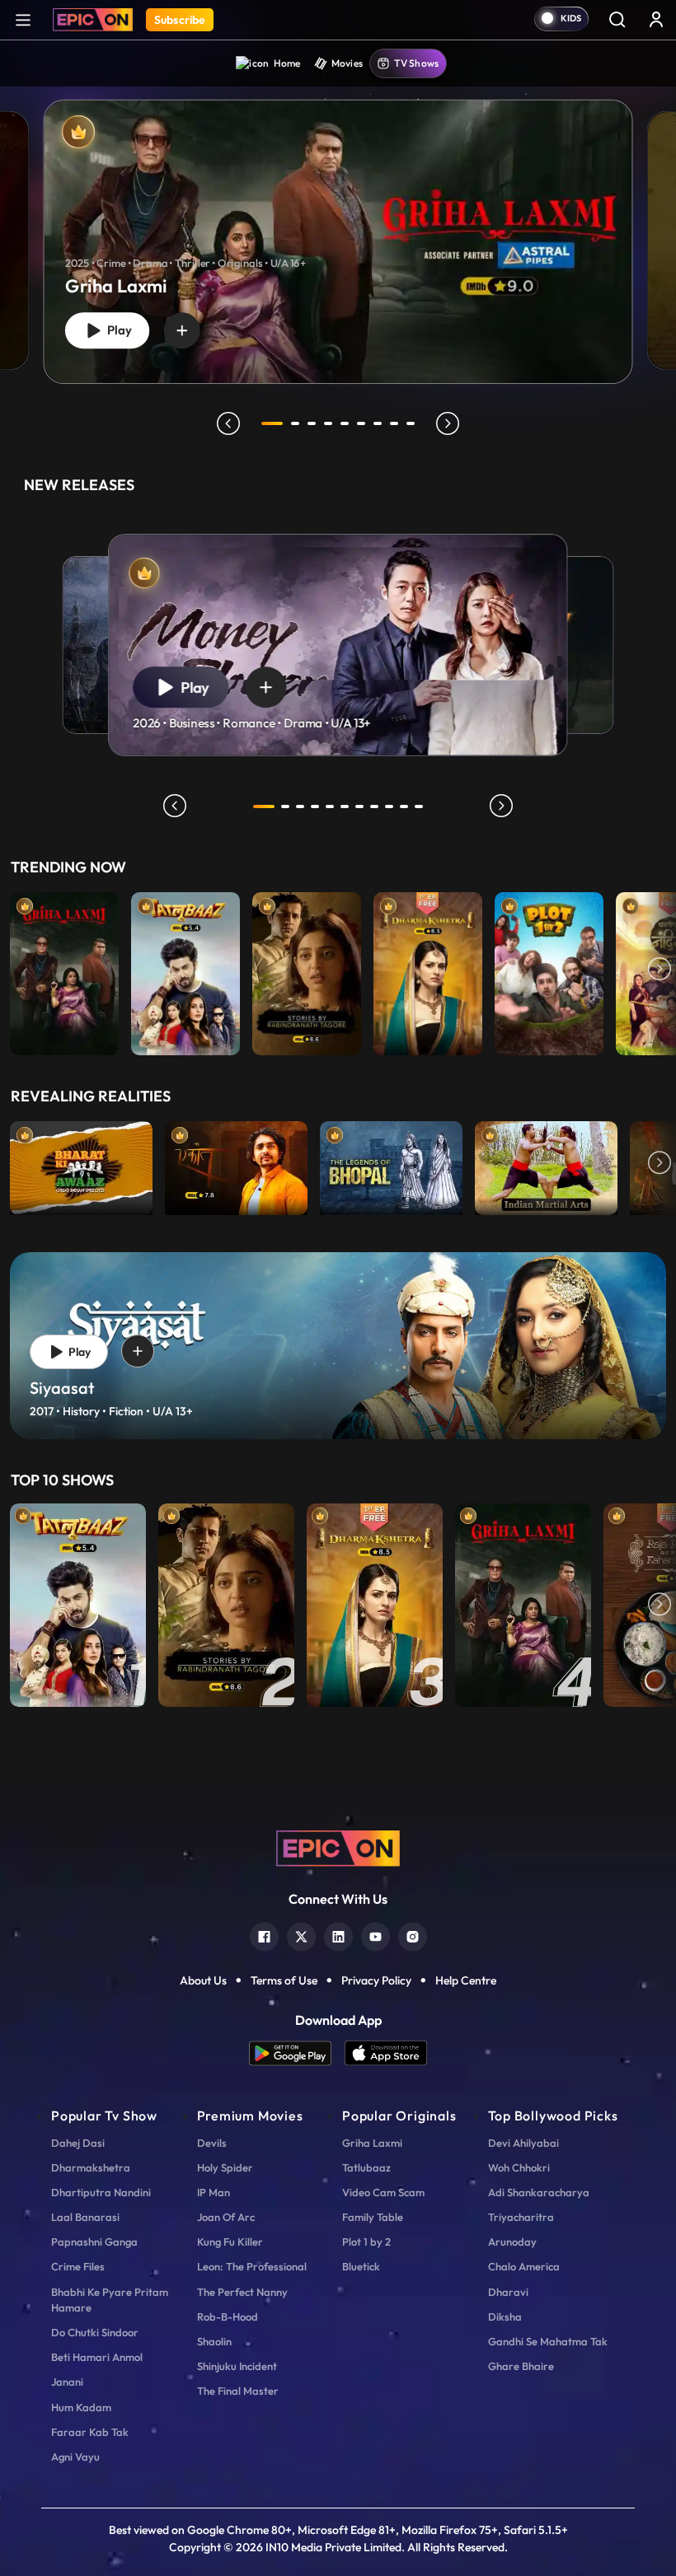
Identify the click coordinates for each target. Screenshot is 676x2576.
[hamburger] (23, 19)
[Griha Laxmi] (338, 242)
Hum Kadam (81, 2407)
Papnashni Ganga (94, 2242)
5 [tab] (345, 423)
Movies (347, 63)
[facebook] (264, 1935)
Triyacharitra (521, 2217)
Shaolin (214, 2341)
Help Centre (466, 1980)
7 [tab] (378, 423)
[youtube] (376, 1935)
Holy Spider (225, 2167)
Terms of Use (284, 1980)
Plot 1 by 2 (366, 2242)
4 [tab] (328, 423)
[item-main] (64, 970)
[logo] (338, 1847)
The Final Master (238, 2391)
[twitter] (301, 1935)
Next (660, 970)
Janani (67, 2382)
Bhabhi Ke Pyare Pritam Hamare (110, 2300)
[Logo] (93, 20)
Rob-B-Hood (228, 2317)
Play (116, 330)
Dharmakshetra (91, 2167)
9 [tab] (411, 423)
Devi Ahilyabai (523, 2143)
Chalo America (524, 2266)
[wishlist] (182, 330)
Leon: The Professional (252, 2266)
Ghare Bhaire (521, 2366)
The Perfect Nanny (242, 2292)
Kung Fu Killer (230, 2242)
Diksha (505, 2317)
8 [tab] (394, 423)
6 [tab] (361, 423)
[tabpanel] (338, 228)
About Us (203, 1980)
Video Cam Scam (383, 2192)
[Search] (617, 19)
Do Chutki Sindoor (95, 2332)
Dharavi (508, 2292)
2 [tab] (295, 423)
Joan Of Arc (226, 2217)
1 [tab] (272, 423)
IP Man (214, 2192)
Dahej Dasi (78, 2143)
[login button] (656, 19)
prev (228, 423)
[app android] (297, 2053)
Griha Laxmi (372, 2143)
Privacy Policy (376, 1980)
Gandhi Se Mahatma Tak (548, 2341)
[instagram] (413, 1935)
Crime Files (78, 2266)
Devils (212, 2143)
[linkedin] (338, 1935)
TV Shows (416, 63)
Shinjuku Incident (237, 2366)
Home (287, 63)
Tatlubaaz (366, 2167)
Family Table (373, 2217)
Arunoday (512, 2242)
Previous (16, 970)
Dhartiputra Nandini (101, 2192)
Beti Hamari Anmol (97, 2357)
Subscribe (180, 20)
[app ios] (386, 2053)
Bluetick (361, 2266)
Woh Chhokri (519, 2167)
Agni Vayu (75, 2457)
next (448, 423)
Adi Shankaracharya (539, 2192)
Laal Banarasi (85, 2217)
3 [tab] (312, 423)
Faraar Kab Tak (90, 2432)
